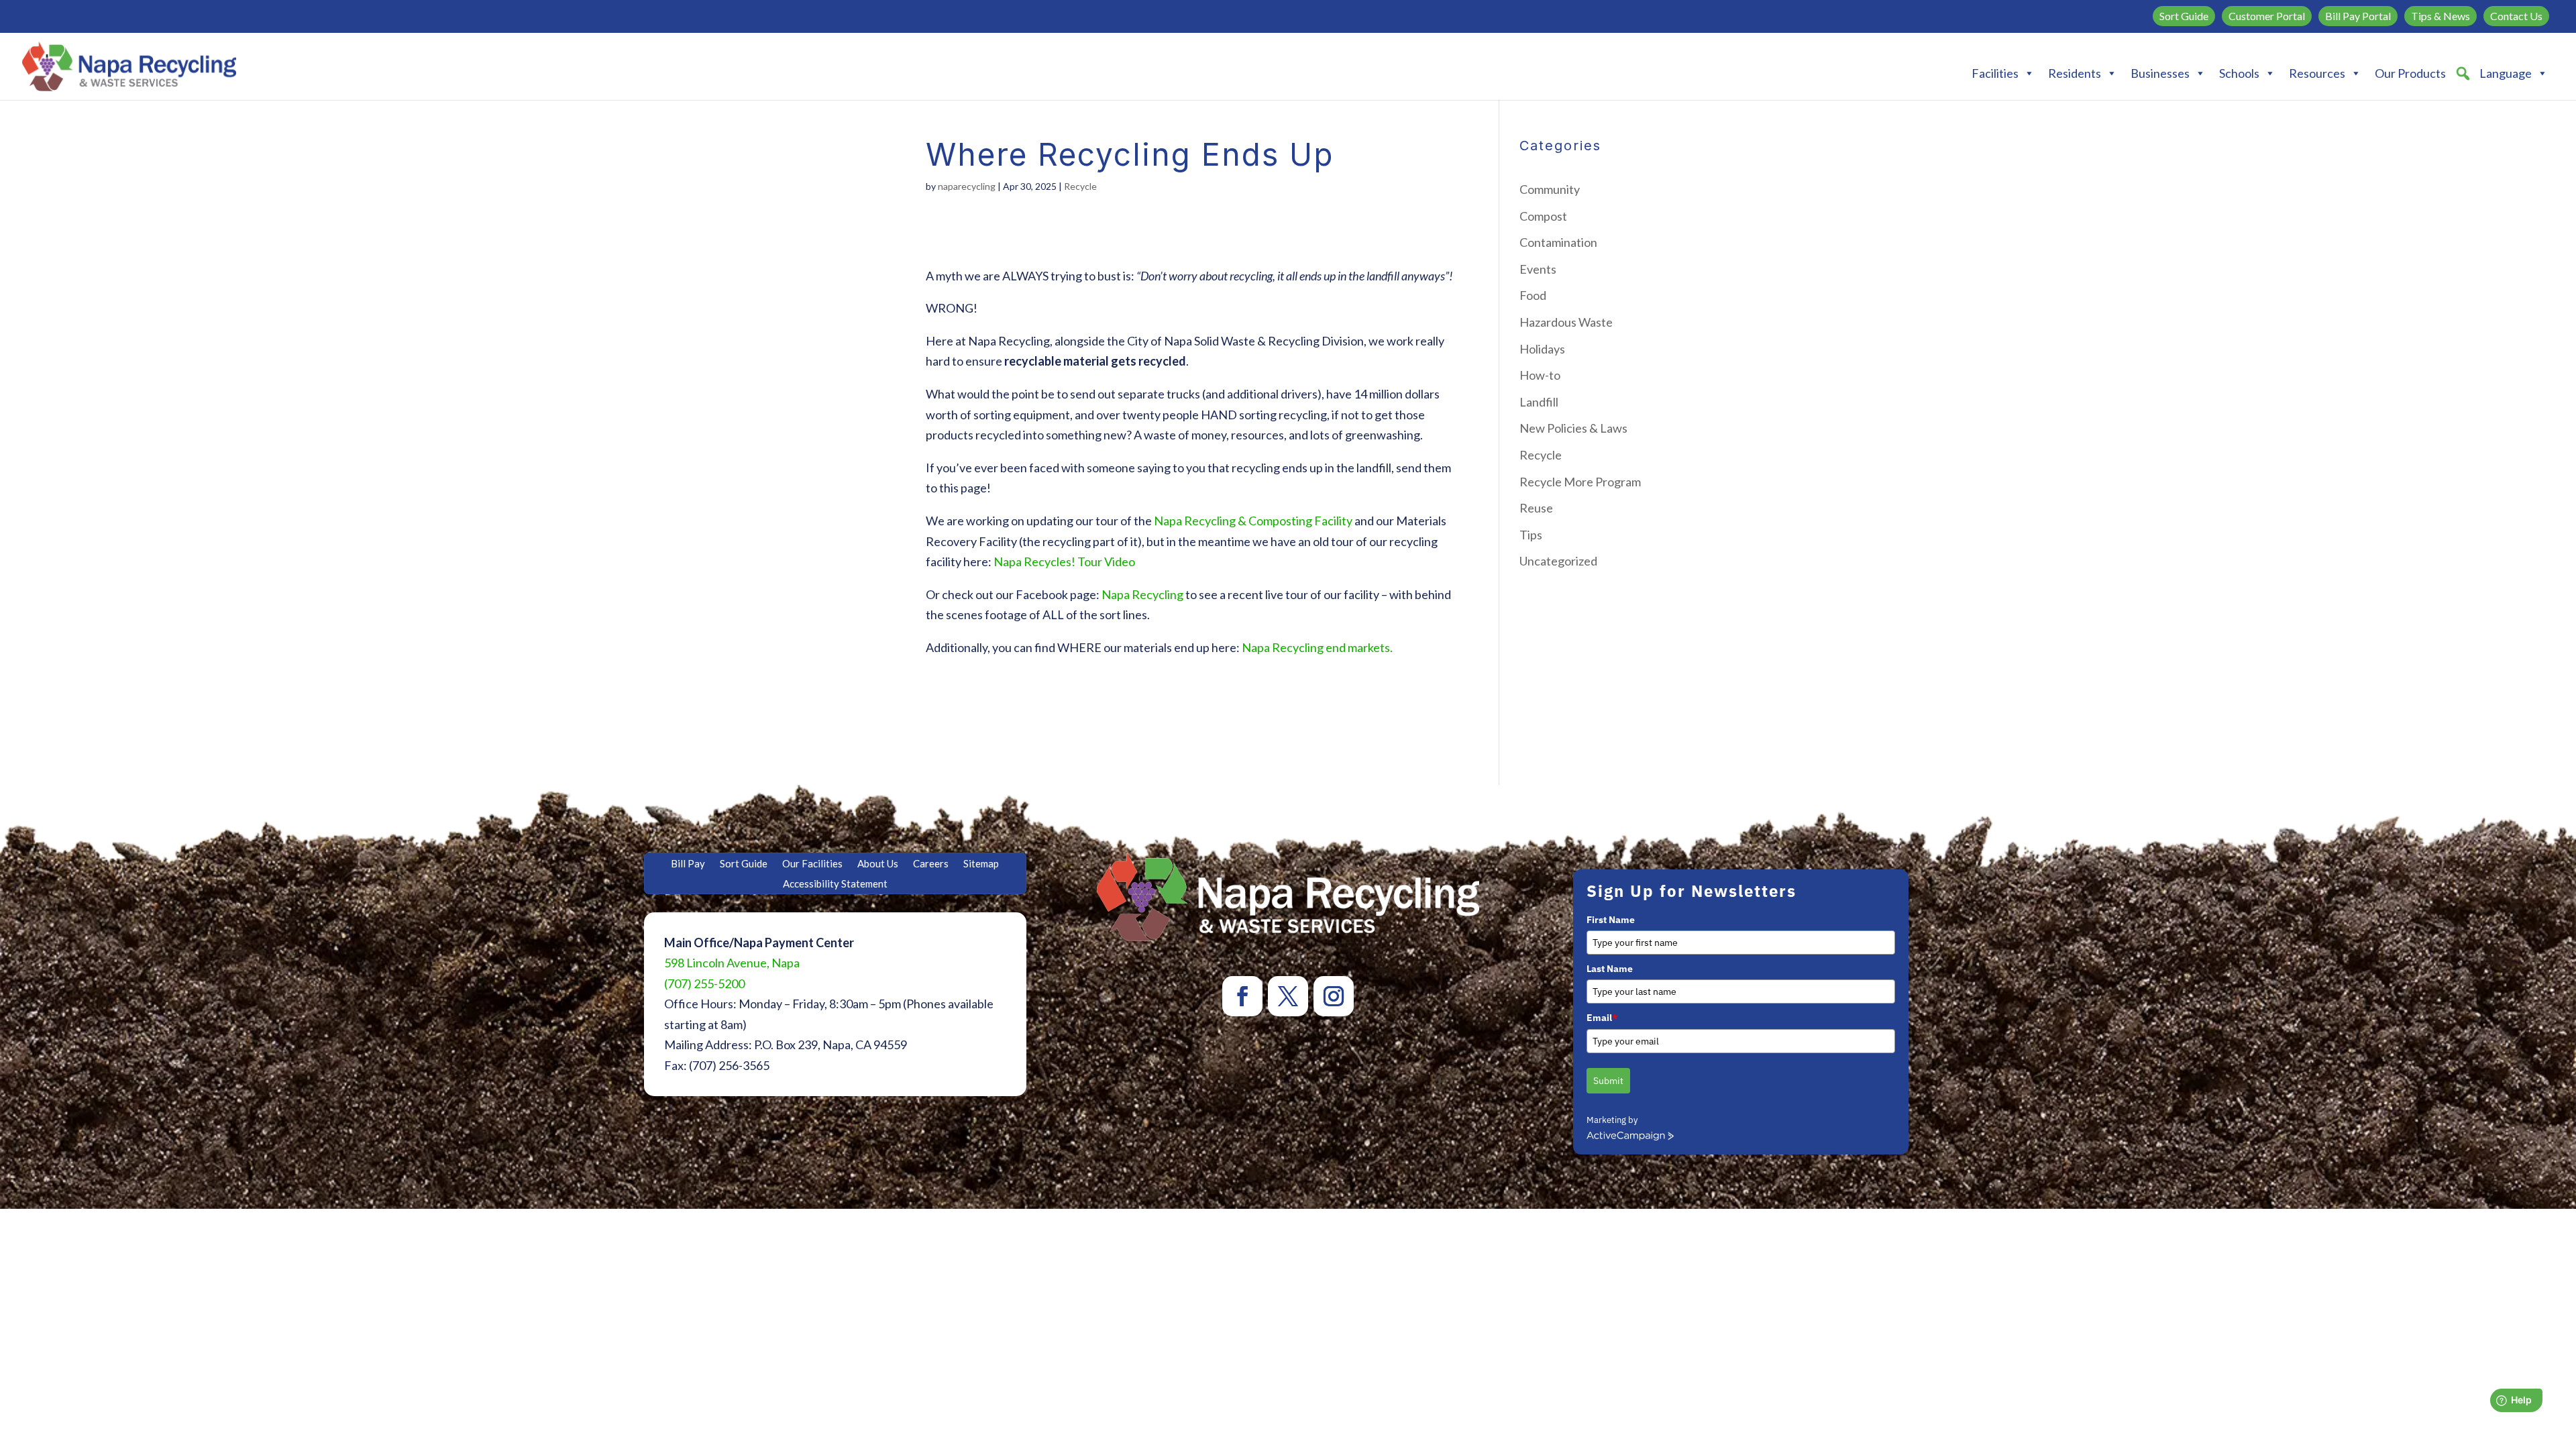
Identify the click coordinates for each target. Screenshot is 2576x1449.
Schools (2239, 73)
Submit (1608, 1081)
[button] (2463, 73)
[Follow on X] (1288, 996)
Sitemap (981, 864)
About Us (878, 864)
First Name (1611, 920)
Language (2506, 73)
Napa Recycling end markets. (1317, 647)
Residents (2075, 73)
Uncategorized (1558, 561)
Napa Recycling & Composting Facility (1253, 521)
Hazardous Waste (1566, 322)
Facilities (1995, 73)
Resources (2317, 73)
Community (1550, 189)
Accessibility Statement (835, 884)
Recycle (1080, 186)
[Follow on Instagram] (1334, 996)
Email (1602, 1018)
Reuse (1536, 508)
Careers (931, 864)
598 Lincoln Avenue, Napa (732, 963)
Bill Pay (688, 864)
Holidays (1542, 349)
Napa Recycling (1143, 594)
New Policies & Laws (1573, 428)
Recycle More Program (1580, 482)
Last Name (1610, 969)
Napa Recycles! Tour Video (1064, 561)
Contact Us (2516, 16)
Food (1533, 295)
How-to (1540, 375)
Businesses (2160, 73)
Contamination (1558, 242)
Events (1538, 269)
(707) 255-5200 (704, 983)
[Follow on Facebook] (1242, 996)
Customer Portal (2267, 16)
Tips (1531, 535)
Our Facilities (812, 864)
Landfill (1539, 402)
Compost (1543, 216)
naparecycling (967, 186)
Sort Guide (2184, 16)
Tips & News (2440, 16)
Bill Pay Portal (2358, 16)
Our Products (2410, 73)
